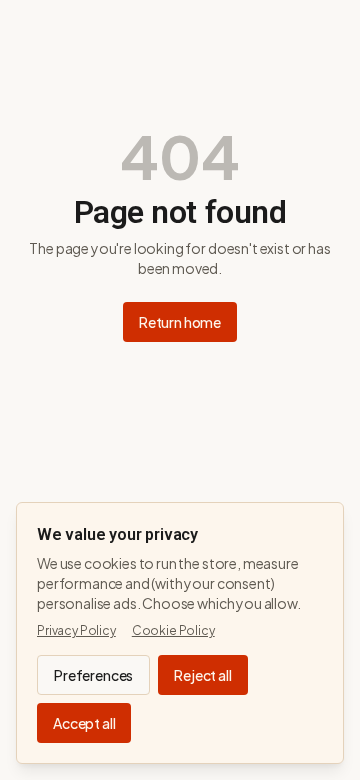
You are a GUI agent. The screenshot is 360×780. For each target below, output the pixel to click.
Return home (180, 322)
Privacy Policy (76, 630)
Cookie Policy (173, 630)
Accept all (84, 723)
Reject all (202, 675)
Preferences (93, 675)
